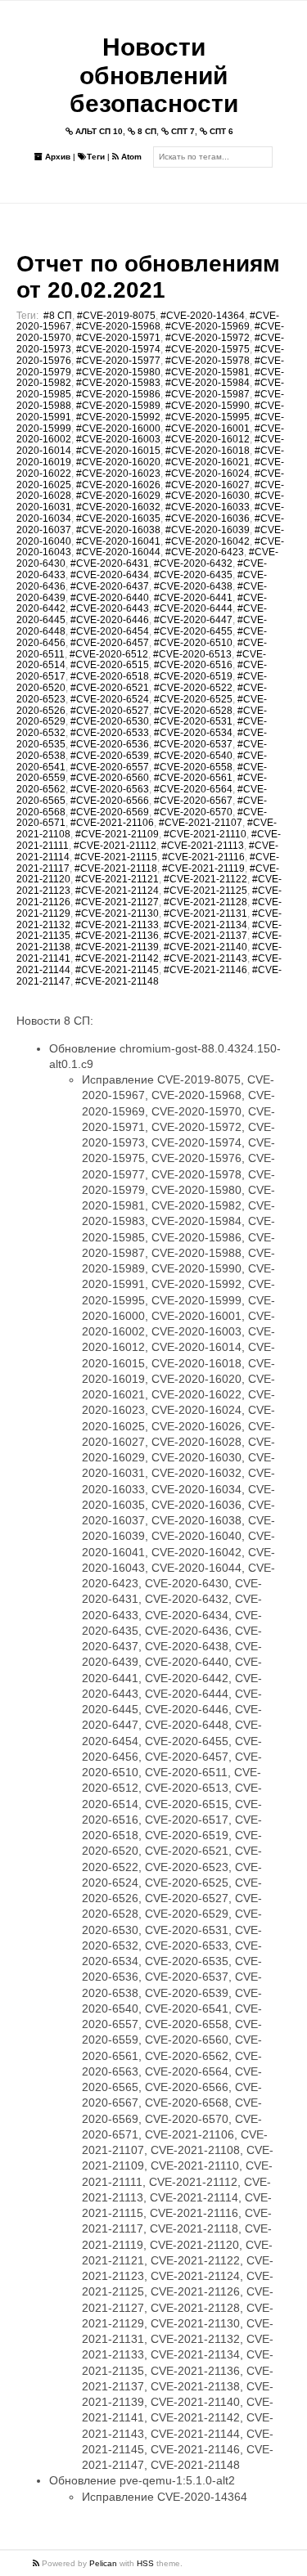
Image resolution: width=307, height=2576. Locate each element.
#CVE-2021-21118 (116, 868)
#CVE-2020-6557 (110, 767)
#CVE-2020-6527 (110, 711)
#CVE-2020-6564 (193, 789)
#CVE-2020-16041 (118, 541)
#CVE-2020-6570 (193, 812)
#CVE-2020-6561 (193, 778)
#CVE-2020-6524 (110, 699)
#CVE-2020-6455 (193, 631)
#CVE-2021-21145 (117, 970)
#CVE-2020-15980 (118, 372)
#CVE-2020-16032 (118, 507)
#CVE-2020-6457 (110, 643)
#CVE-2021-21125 (205, 891)
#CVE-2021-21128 (205, 902)
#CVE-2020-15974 (118, 349)
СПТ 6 (220, 131)
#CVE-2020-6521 (110, 688)
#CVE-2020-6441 (193, 598)
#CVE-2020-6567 (193, 801)
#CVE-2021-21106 (112, 823)
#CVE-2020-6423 (205, 552)
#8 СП (58, 316)
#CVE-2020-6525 (193, 699)
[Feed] (37, 2563)
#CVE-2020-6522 (193, 688)
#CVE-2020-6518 (110, 676)
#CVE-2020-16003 (118, 439)
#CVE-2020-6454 (110, 631)
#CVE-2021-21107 (201, 823)
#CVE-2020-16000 (118, 429)
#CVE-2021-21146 (205, 970)
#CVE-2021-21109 (117, 834)
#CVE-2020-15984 (208, 383)
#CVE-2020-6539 (110, 756)
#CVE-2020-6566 (110, 801)
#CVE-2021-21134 (205, 925)
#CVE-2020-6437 (110, 586)
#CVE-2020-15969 (208, 326)
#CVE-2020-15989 (118, 406)
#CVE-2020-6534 (193, 733)
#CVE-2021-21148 (117, 981)
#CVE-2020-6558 (193, 767)
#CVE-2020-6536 (110, 744)
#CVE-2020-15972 (208, 338)
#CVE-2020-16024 (208, 473)
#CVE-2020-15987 (208, 394)
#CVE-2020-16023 (118, 473)
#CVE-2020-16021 (208, 462)
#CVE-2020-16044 (118, 552)
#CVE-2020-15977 (118, 361)
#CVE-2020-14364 (203, 316)
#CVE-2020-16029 (118, 496)
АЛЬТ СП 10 (98, 131)
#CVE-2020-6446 (110, 620)
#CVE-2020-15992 (118, 417)
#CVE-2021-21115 (116, 857)
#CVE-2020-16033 (208, 507)
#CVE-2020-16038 (118, 530)
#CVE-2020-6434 (110, 575)
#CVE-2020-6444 (193, 608)
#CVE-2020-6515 (110, 665)
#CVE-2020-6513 (192, 654)
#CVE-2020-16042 (208, 541)
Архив (56, 157)
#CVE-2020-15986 (118, 394)
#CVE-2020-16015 (118, 451)
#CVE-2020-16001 (208, 429)
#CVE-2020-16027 (208, 485)
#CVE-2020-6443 (110, 608)
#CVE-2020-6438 (193, 586)
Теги (96, 157)
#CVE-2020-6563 (110, 789)
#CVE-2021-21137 (205, 936)
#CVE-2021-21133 (117, 925)
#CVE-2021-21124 (117, 891)
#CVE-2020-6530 (110, 721)
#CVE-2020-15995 (208, 417)
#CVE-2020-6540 (193, 756)
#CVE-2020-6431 (110, 563)
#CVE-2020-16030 (208, 496)
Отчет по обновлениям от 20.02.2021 (148, 277)
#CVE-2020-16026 (118, 485)
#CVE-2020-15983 (118, 383)
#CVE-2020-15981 (208, 372)
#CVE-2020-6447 (193, 620)
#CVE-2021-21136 (117, 936)
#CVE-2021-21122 (205, 879)
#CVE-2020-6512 (109, 654)
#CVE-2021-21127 (117, 902)
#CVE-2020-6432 (193, 563)
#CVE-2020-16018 (208, 451)
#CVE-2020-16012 (208, 439)
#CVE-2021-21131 (205, 913)
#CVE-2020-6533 (110, 733)
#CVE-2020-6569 (110, 812)
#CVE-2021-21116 (203, 857)
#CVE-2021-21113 (203, 846)
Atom (130, 157)
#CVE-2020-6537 (193, 744)
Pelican (103, 2563)
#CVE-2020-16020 (118, 462)
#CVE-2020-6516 (193, 665)
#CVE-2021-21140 (205, 947)
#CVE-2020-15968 (118, 326)
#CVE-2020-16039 (208, 530)
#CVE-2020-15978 (208, 361)
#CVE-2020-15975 (208, 349)
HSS (145, 2563)
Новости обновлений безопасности (154, 75)
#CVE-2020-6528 (193, 711)
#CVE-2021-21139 (117, 947)
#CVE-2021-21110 (205, 834)
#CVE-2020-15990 (208, 406)
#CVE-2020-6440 (110, 598)
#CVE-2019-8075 (116, 316)
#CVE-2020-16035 (118, 518)
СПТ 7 (182, 131)
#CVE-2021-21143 (205, 958)
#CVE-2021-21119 (203, 868)
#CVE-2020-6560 (110, 778)
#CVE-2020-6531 (193, 721)
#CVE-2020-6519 (193, 676)
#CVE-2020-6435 (193, 575)
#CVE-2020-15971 (118, 338)
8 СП (146, 131)
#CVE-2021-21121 (117, 879)
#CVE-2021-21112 (115, 846)
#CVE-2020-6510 (193, 643)
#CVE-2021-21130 (117, 913)
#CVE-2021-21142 (117, 958)
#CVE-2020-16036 (208, 518)
